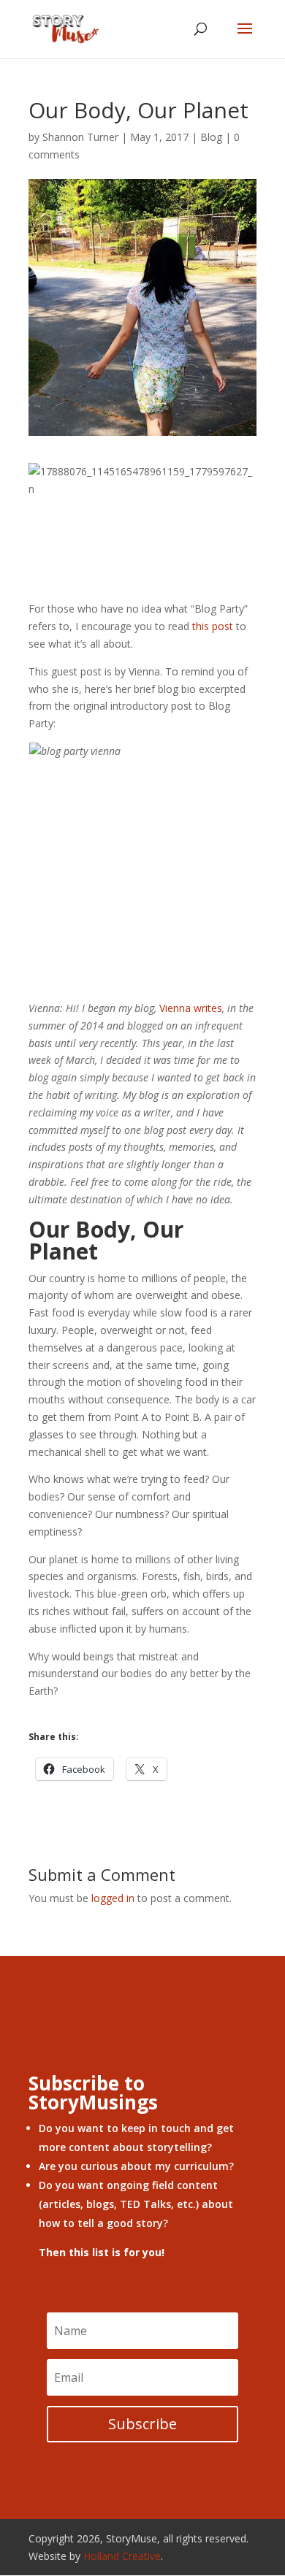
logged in (113, 1898)
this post (213, 626)
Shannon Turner (80, 137)
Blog (211, 137)
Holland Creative (122, 2556)
